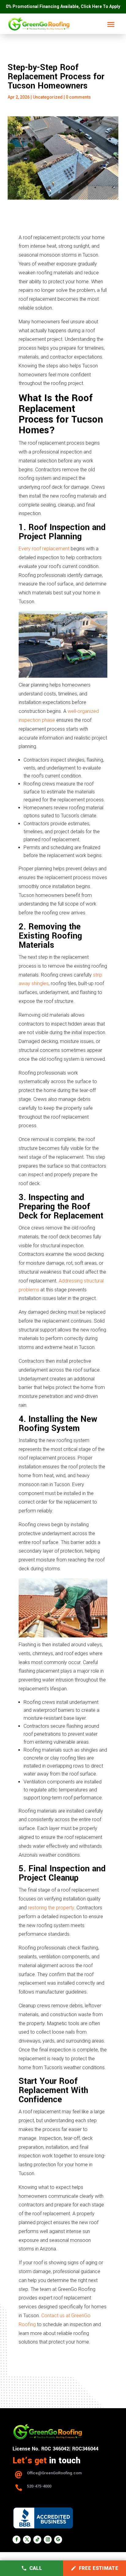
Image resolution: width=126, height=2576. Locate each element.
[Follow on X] (27, 2540)
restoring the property (51, 1908)
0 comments (78, 97)
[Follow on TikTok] (37, 2540)
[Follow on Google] (58, 2540)
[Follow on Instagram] (48, 2540)
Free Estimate (99, 2568)
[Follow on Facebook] (17, 2540)
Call (36, 2568)
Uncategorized (48, 97)
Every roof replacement (44, 549)
